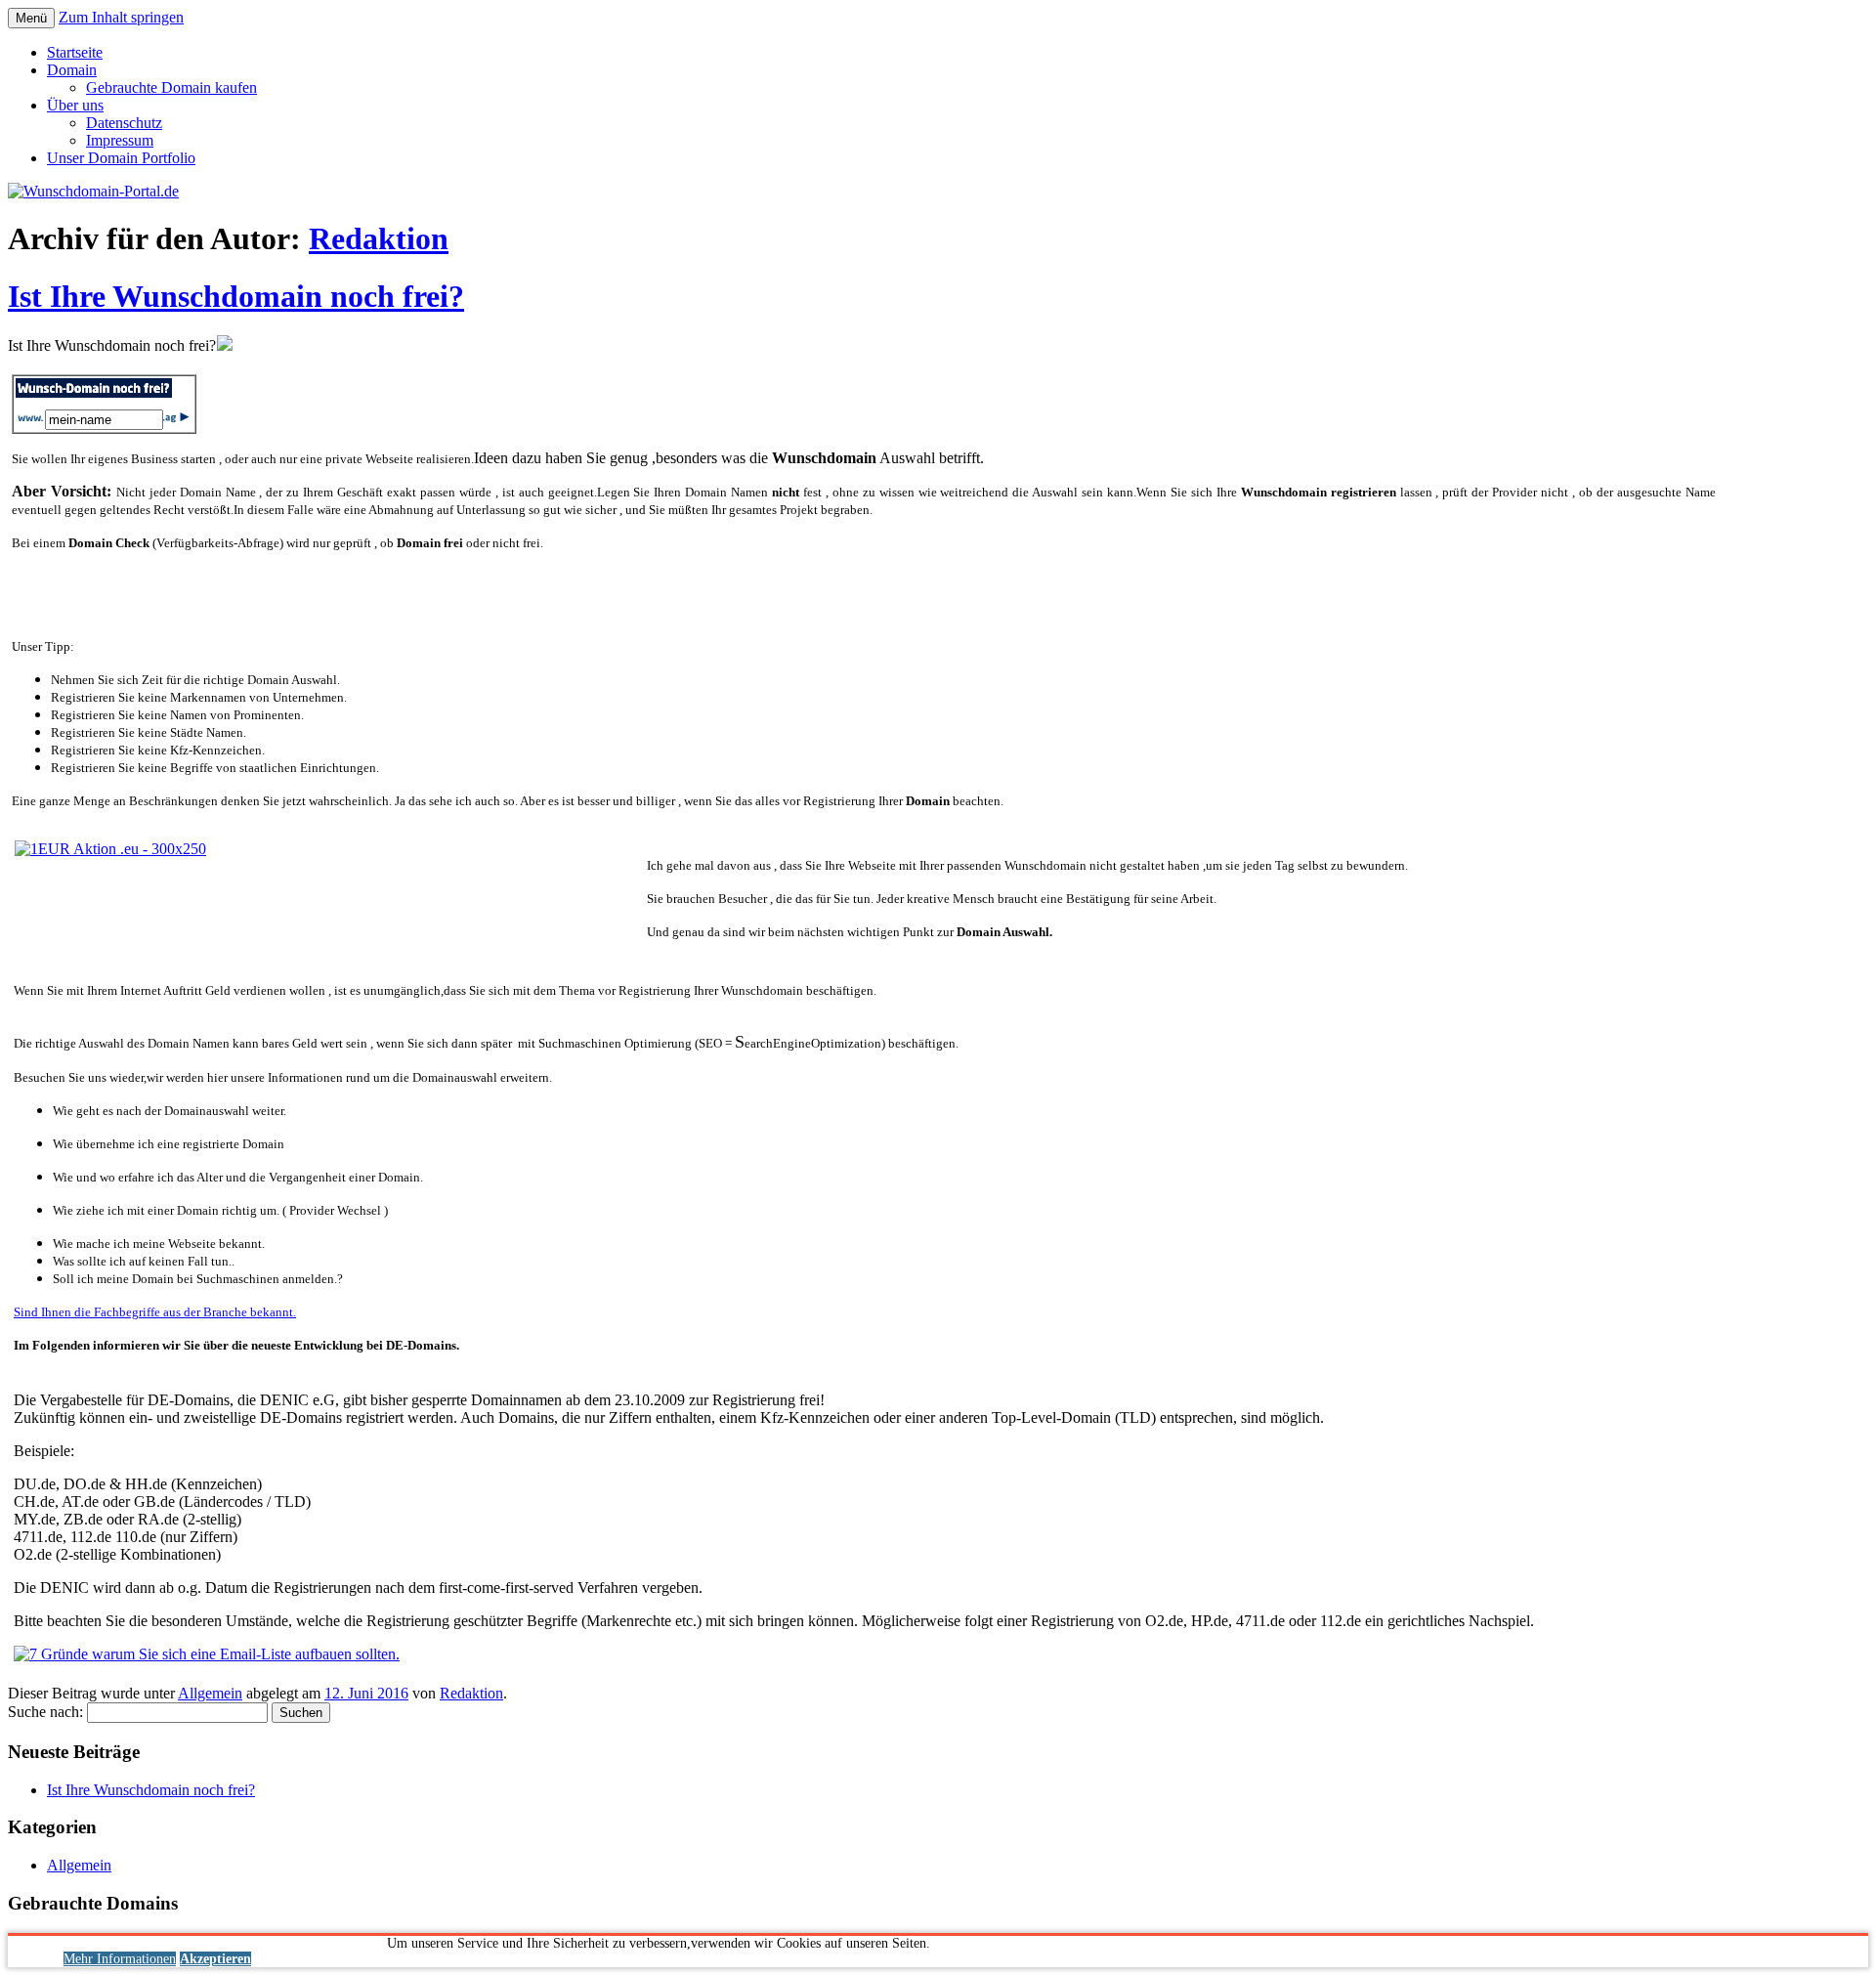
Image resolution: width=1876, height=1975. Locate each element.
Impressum (120, 140)
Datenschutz (124, 123)
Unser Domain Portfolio (121, 158)
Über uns (75, 105)
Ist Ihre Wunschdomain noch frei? (236, 296)
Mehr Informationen (120, 1959)
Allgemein (210, 1693)
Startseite (75, 52)
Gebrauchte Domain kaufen (171, 87)
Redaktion (379, 238)
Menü (31, 18)
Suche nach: (45, 1712)
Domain (72, 70)
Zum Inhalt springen (121, 17)
